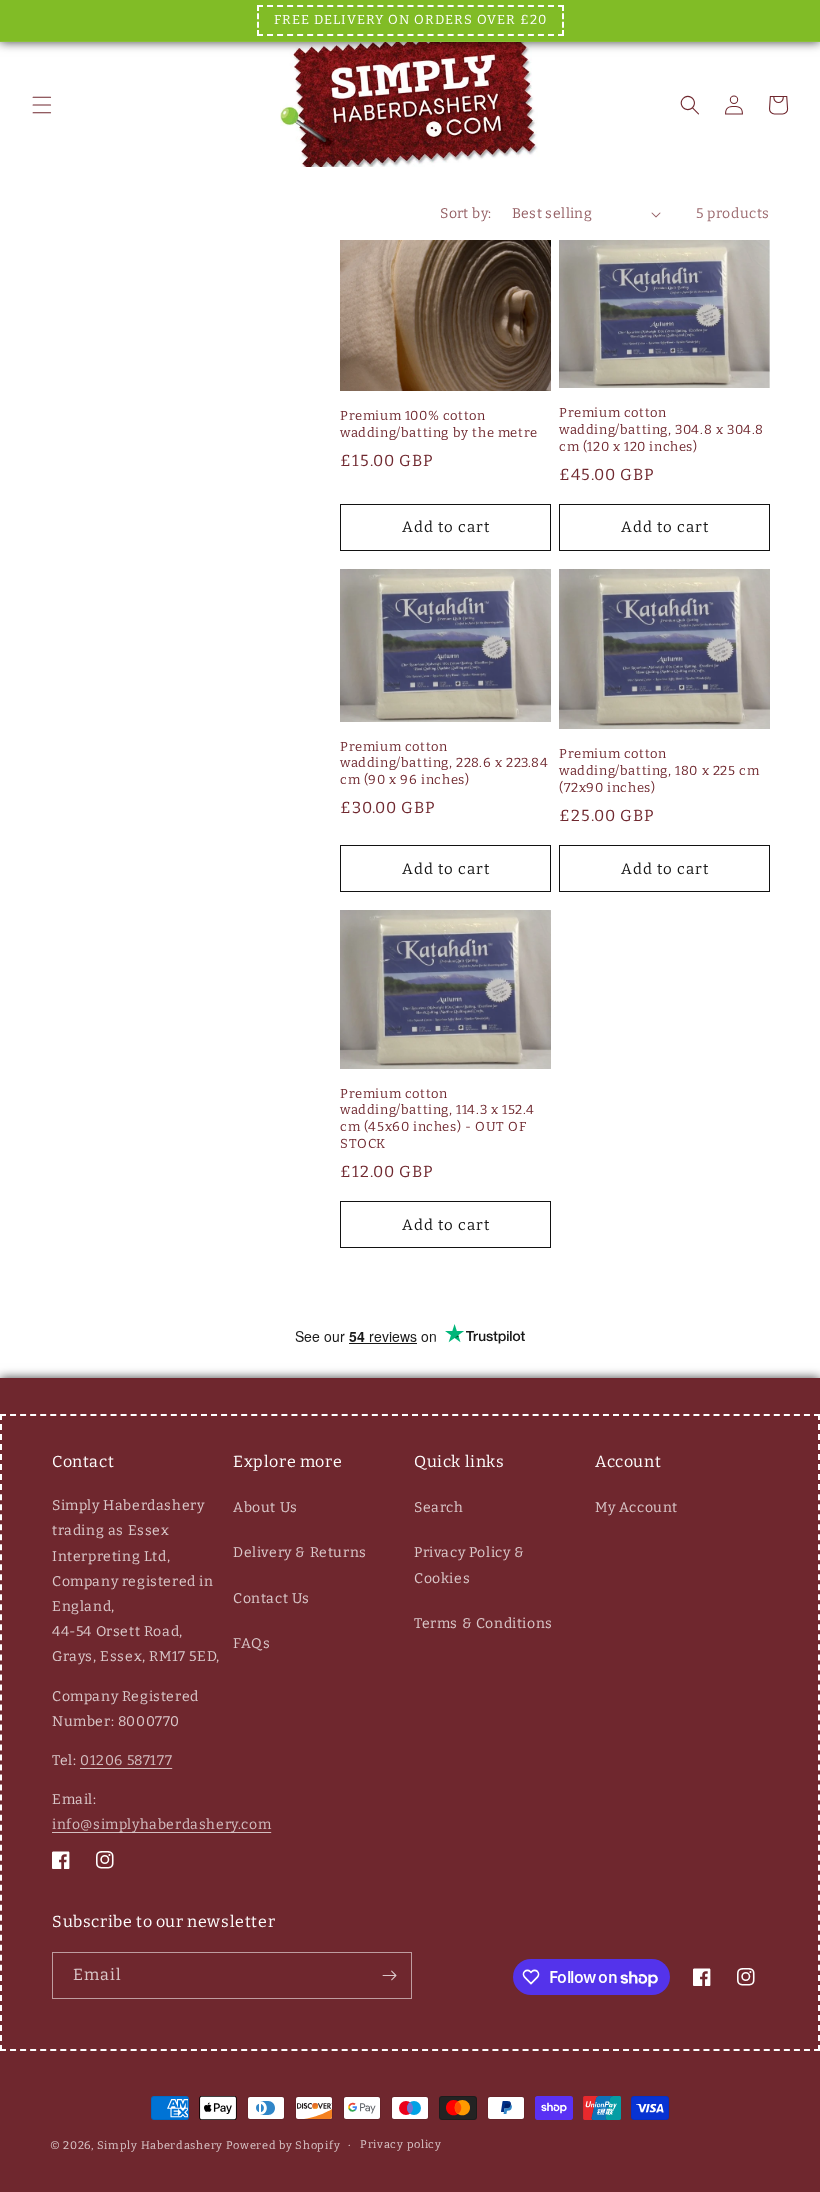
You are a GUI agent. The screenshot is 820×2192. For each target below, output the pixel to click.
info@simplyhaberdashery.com (161, 1824)
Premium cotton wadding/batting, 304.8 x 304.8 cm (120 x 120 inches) (661, 429)
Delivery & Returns (300, 1552)
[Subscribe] (389, 1975)
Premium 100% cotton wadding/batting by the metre (439, 424)
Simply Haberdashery (160, 2145)
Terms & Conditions (483, 1623)
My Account (636, 1507)
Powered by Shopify (283, 2145)
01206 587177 (126, 1760)
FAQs (251, 1643)
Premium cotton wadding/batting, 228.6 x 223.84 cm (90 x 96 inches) (444, 763)
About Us (265, 1507)
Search (439, 1507)
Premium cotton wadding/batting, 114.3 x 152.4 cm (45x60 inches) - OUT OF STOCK (437, 1119)
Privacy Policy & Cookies (469, 1565)
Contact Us (271, 1598)
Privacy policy (401, 2144)
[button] (42, 105)
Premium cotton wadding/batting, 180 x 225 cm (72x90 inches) (659, 770)
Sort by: (465, 213)
